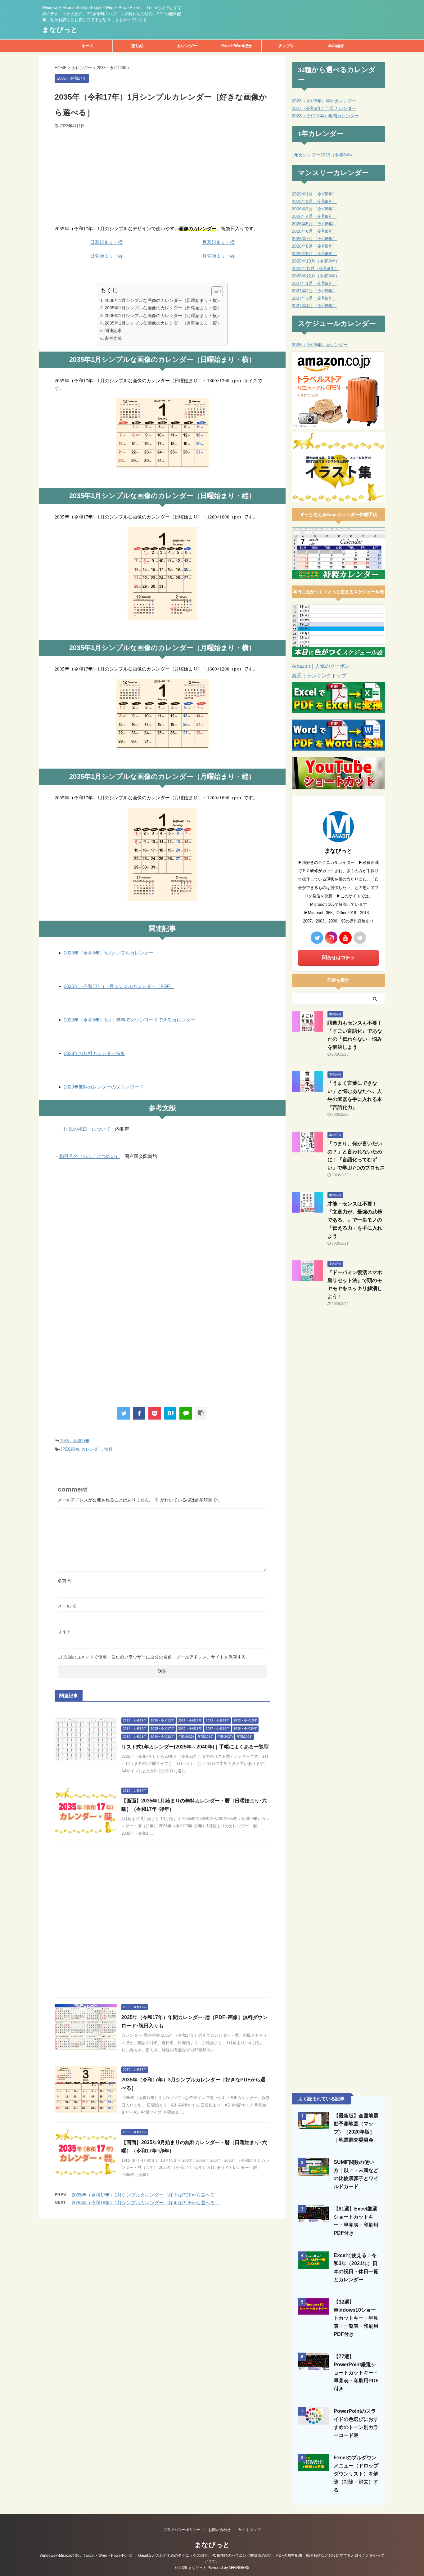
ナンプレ (286, 46)
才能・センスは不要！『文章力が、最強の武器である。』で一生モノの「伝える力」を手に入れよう (355, 1220)
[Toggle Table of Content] (214, 291)
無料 (108, 1449)
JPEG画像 (70, 1449)
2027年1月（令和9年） (314, 283)
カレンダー (187, 46)
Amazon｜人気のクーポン (321, 666)
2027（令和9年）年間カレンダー (324, 108)
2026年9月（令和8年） (314, 254)
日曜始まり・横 (106, 242)
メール (67, 1606)
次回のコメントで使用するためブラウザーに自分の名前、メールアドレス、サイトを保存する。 (157, 1657)
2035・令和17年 (75, 1441)
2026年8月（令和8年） (314, 246)
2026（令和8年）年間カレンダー (324, 101)
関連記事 (113, 330)
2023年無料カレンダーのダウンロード (104, 1087)
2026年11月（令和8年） (315, 268)
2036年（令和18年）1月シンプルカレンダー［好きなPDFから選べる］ (146, 2203)
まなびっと (60, 30)
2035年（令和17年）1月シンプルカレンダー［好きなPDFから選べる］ (146, 2195)
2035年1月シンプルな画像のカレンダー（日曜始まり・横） (163, 300)
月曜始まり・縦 (218, 256)
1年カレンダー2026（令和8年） (323, 155)
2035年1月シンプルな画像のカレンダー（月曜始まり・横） (163, 316)
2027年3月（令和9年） (314, 298)
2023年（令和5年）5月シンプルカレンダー (109, 953)
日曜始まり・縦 (106, 256)
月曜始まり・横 (218, 242)
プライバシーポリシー (182, 2530)
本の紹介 (336, 46)
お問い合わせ (219, 2530)
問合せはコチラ (338, 957)
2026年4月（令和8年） (314, 216)
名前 (65, 1581)
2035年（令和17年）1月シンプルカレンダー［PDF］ (119, 986)
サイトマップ (250, 2530)
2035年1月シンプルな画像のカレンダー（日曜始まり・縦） (163, 308)
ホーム (88, 46)
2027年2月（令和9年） (314, 291)
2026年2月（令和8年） (314, 201)
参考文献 (113, 338)
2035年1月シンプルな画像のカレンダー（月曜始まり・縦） (163, 323)
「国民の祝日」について (85, 1129)
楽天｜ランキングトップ (319, 676)
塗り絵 (137, 46)
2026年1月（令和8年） (314, 194)
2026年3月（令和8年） (314, 209)
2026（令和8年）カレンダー (320, 345)
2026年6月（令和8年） (314, 231)
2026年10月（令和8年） (316, 261)
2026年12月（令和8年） (316, 276)
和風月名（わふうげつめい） (90, 1156)
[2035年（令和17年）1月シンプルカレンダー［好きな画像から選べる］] (170, 1413)
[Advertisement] (162, 175)
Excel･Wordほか (237, 46)
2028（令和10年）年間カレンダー (325, 116)
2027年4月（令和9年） (314, 306)
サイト (64, 1631)
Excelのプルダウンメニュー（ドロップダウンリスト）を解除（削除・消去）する (356, 2474)
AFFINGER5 (239, 2568)
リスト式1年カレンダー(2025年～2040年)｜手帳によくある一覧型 (195, 1747)
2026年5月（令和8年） (314, 224)
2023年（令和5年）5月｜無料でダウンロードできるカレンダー (130, 1020)
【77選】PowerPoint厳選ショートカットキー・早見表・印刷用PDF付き (356, 2373)
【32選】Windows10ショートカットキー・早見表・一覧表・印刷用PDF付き (356, 2318)
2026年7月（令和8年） (314, 239)
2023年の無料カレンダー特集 (95, 1053)
